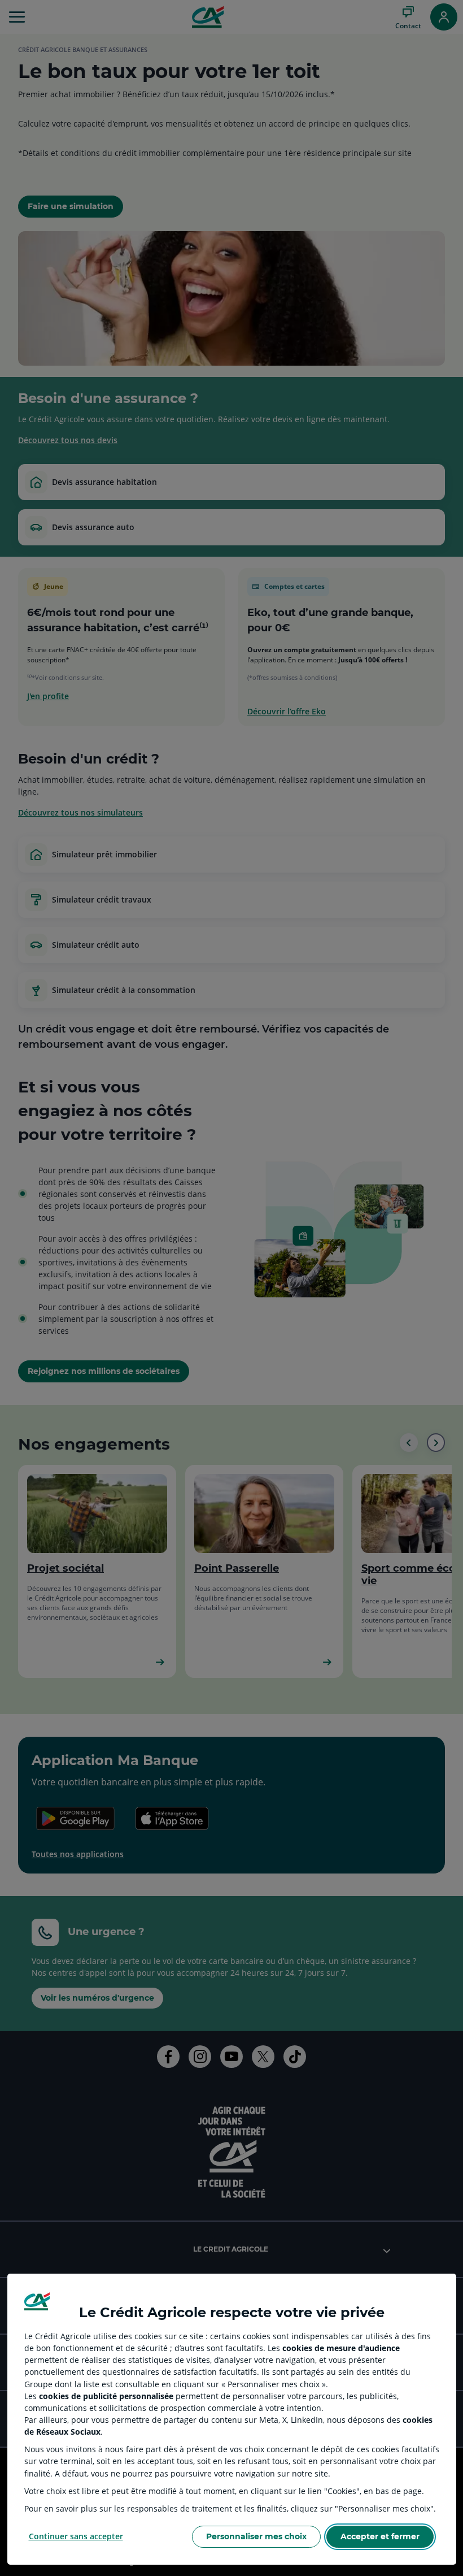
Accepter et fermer (380, 2536)
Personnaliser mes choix (256, 2536)
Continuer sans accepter (76, 2536)
